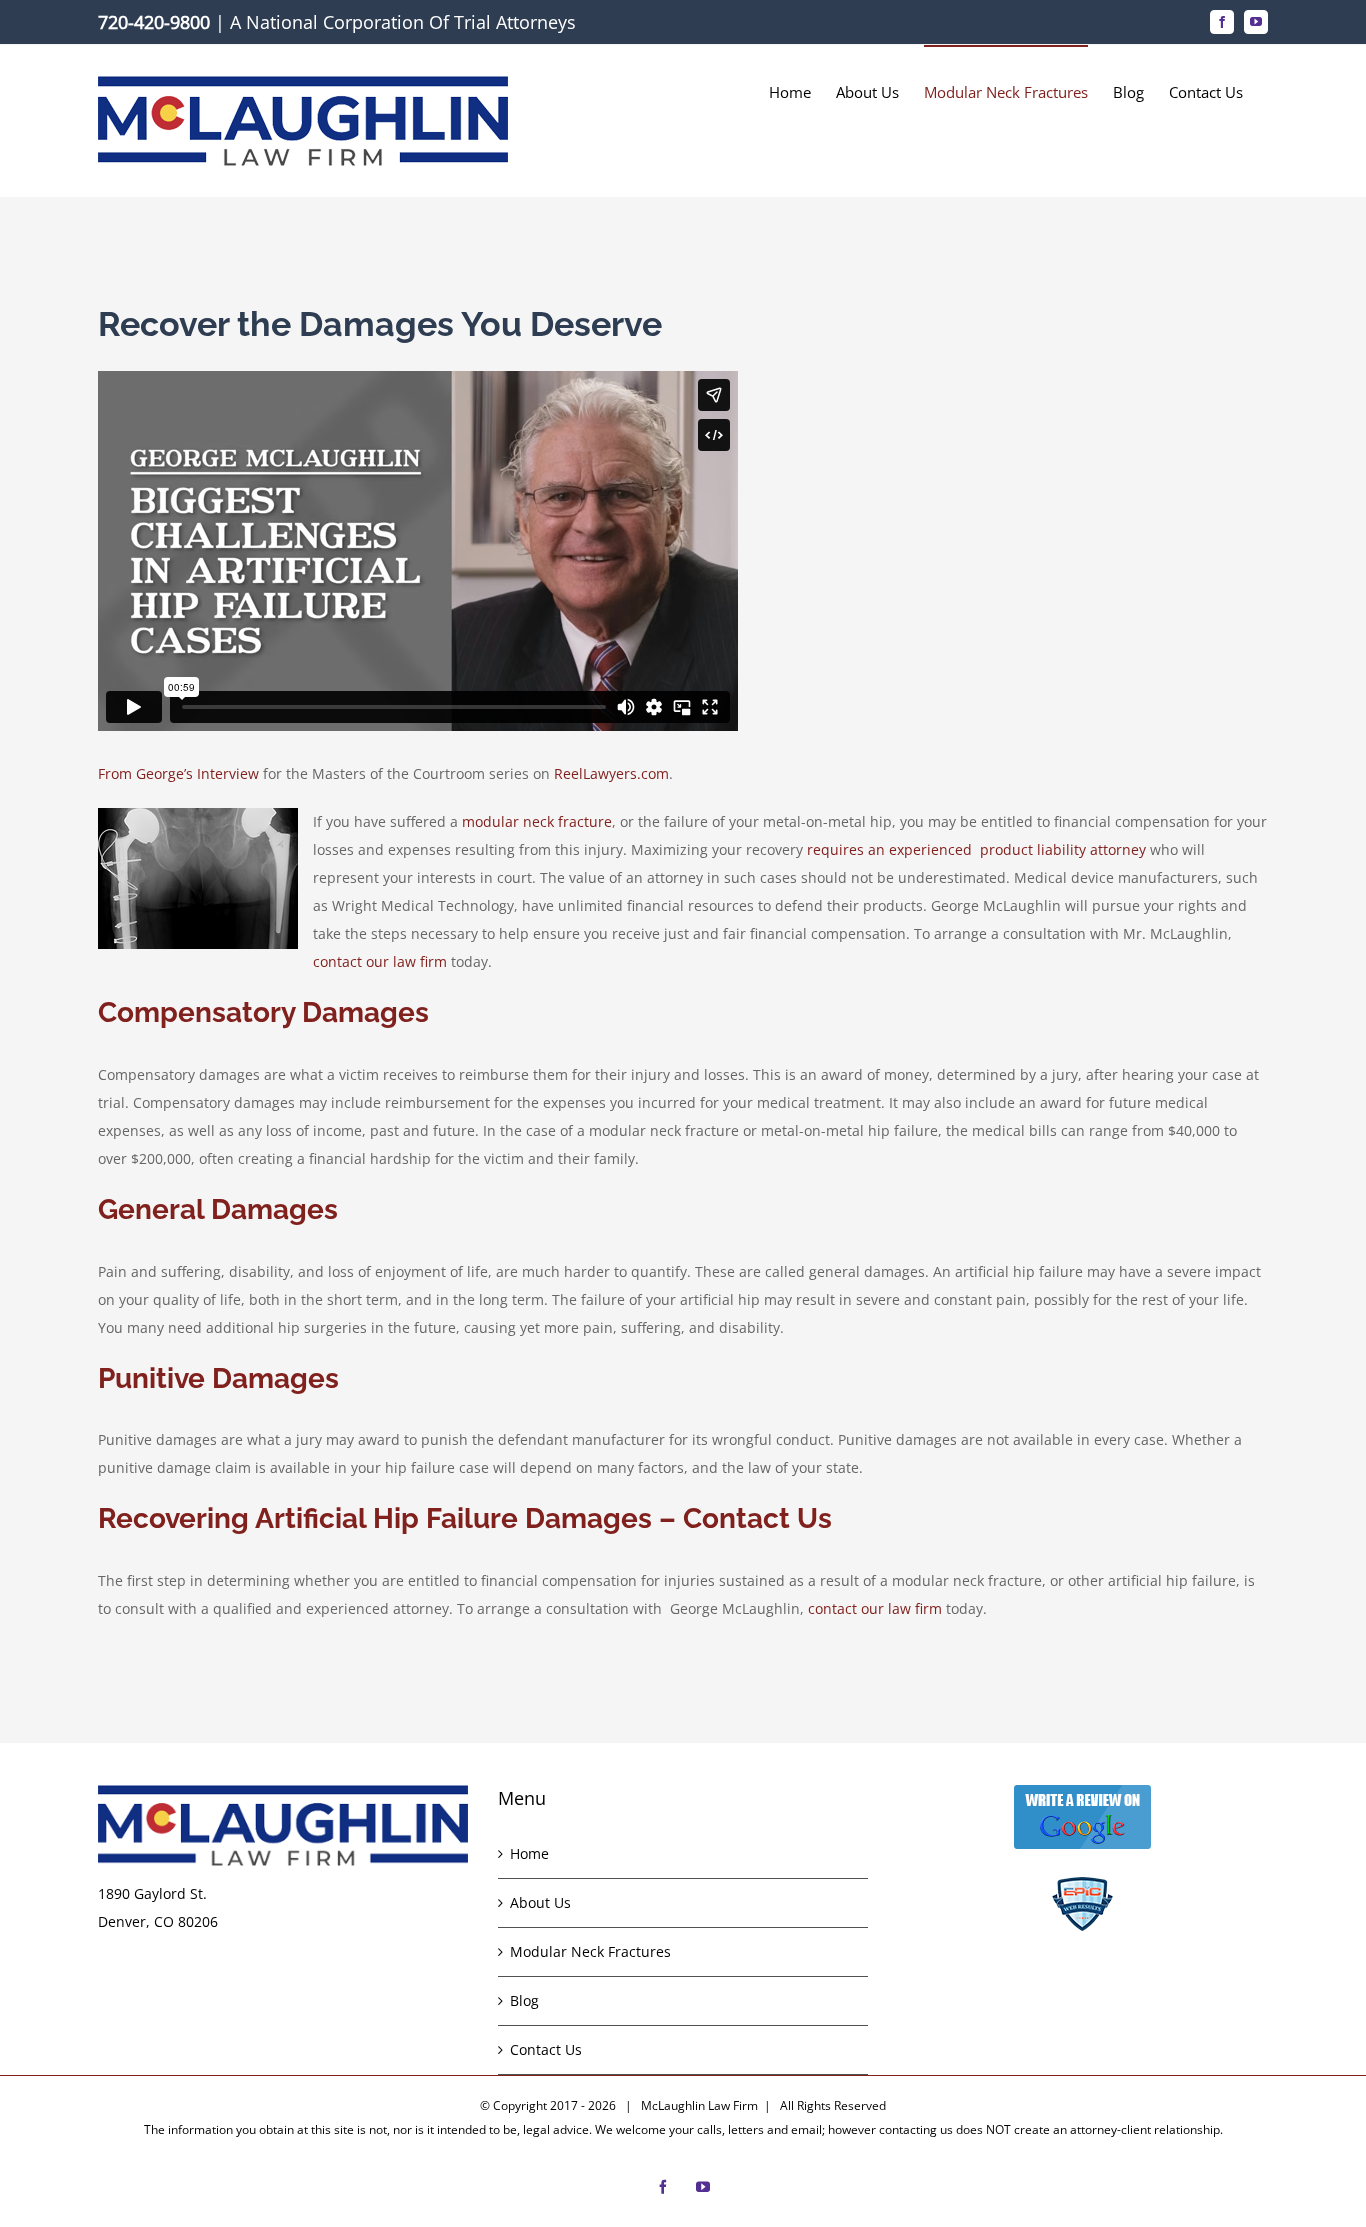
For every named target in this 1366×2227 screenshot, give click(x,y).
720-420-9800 (154, 22)
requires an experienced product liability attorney (976, 849)
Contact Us (546, 2049)
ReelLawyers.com (611, 773)
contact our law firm (380, 961)
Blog (524, 2000)
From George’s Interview (178, 773)
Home (529, 1853)
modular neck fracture (537, 821)
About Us (540, 1902)
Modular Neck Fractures (590, 1951)
